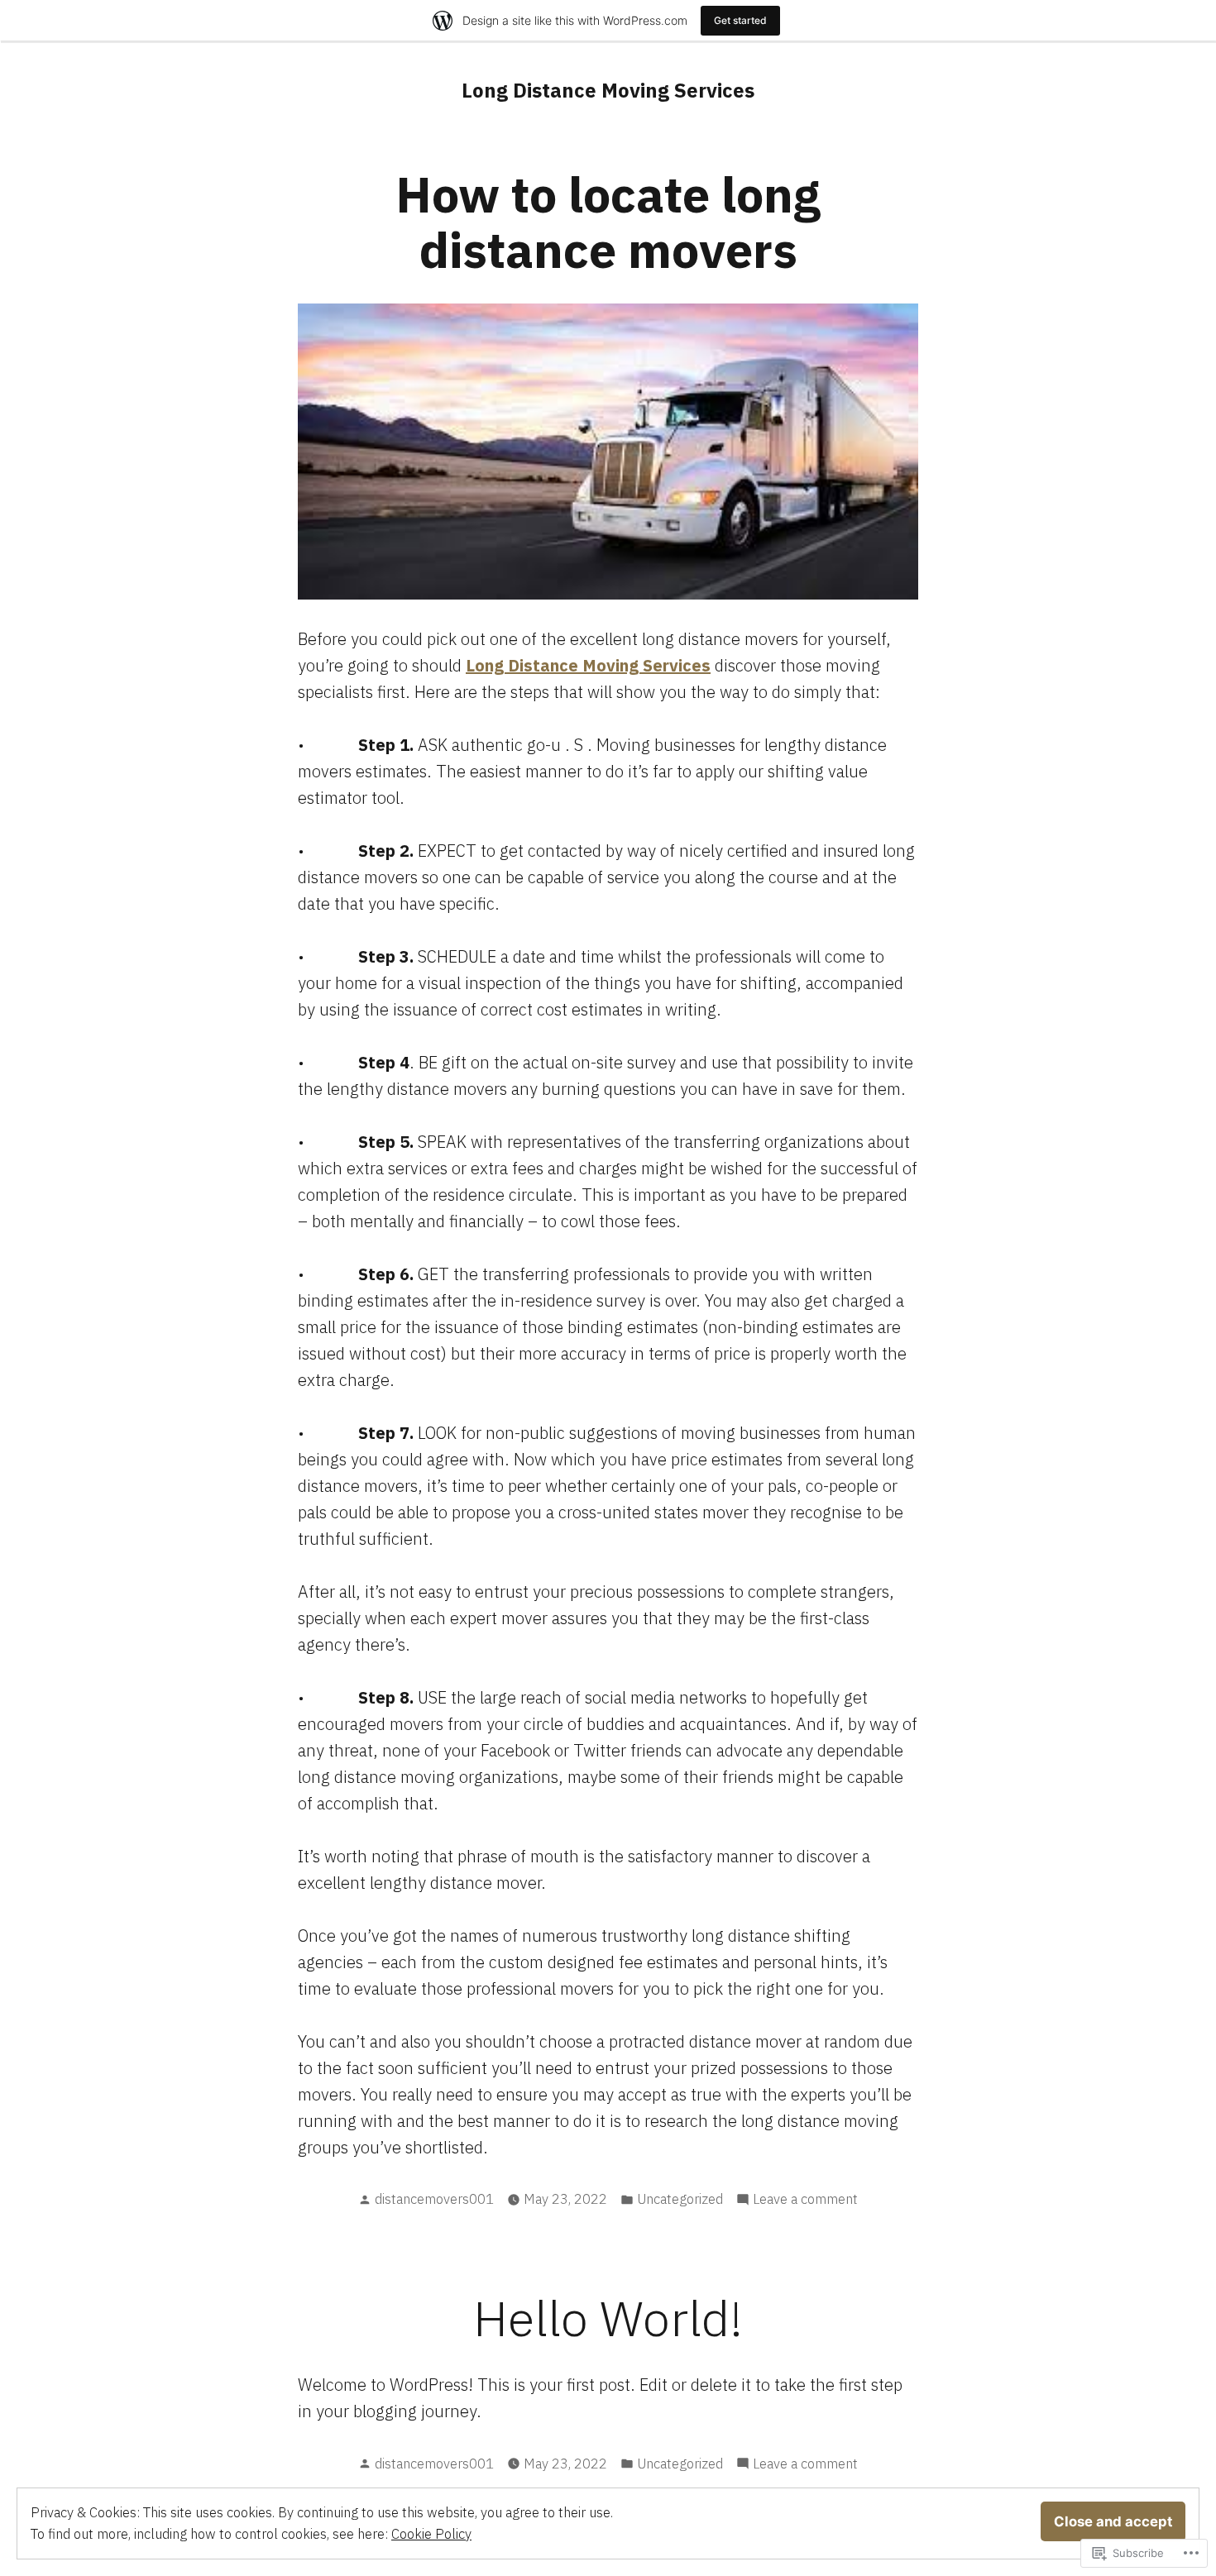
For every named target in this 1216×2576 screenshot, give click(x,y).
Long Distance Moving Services (608, 90)
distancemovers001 (434, 2199)
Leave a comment (805, 2200)
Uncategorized (680, 2199)
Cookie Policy (431, 2534)
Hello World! (608, 2318)
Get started (740, 20)
